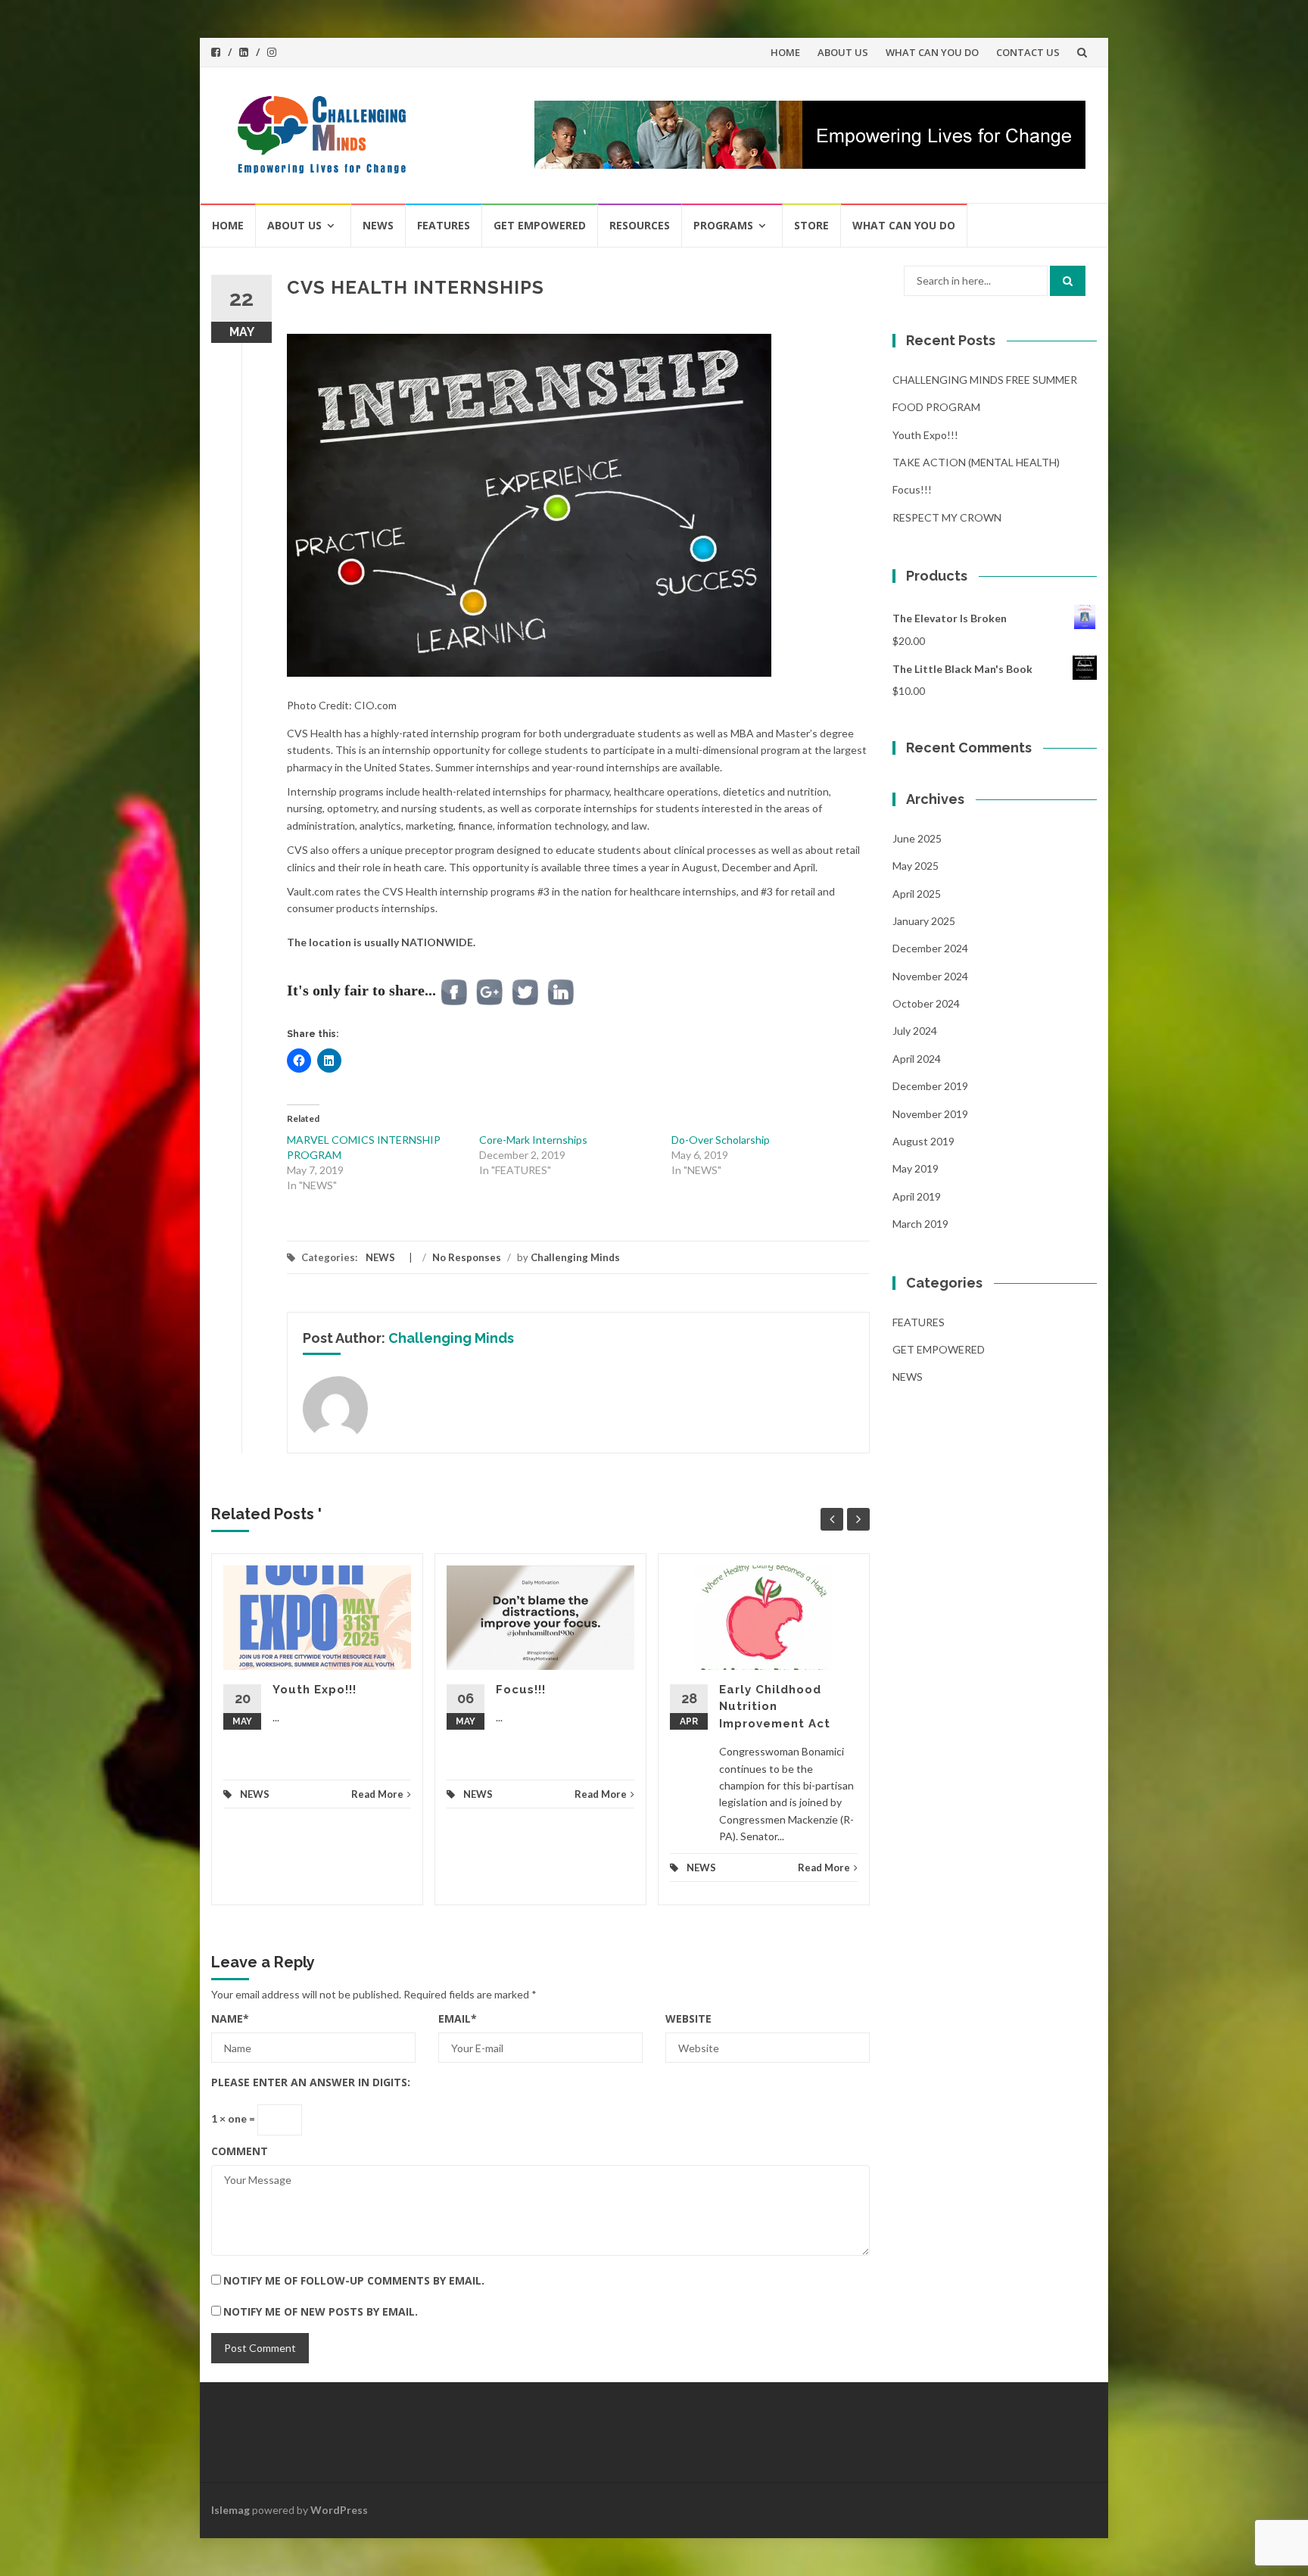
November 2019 (930, 1114)
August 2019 (923, 1141)
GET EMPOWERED (540, 225)
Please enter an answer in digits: (311, 2082)
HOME (785, 52)
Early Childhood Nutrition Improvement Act (775, 1707)
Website (688, 2018)
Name (230, 2018)
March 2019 (920, 1224)
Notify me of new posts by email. (321, 2311)
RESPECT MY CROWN (947, 517)
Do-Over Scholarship (721, 1140)
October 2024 (926, 1003)
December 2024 (930, 948)
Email (458, 2018)
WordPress (339, 2510)
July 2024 (915, 1031)
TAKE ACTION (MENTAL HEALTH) (976, 462)
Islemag (230, 2510)
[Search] (1068, 281)
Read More (377, 1794)
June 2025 (917, 838)
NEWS (378, 225)
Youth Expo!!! (315, 1690)
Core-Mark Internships (533, 1140)
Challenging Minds (575, 1257)
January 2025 (924, 921)
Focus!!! (521, 1690)
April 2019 (917, 1196)
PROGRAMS (723, 225)
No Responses (467, 1257)
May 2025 (916, 866)
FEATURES (444, 225)
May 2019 (916, 1168)
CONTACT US (1028, 52)
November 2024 (930, 976)
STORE (811, 225)
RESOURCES (640, 225)
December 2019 (930, 1086)
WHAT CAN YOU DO (932, 52)
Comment (240, 2151)
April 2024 (917, 1059)
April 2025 (917, 894)
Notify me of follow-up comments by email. (354, 2280)
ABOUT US (843, 52)
